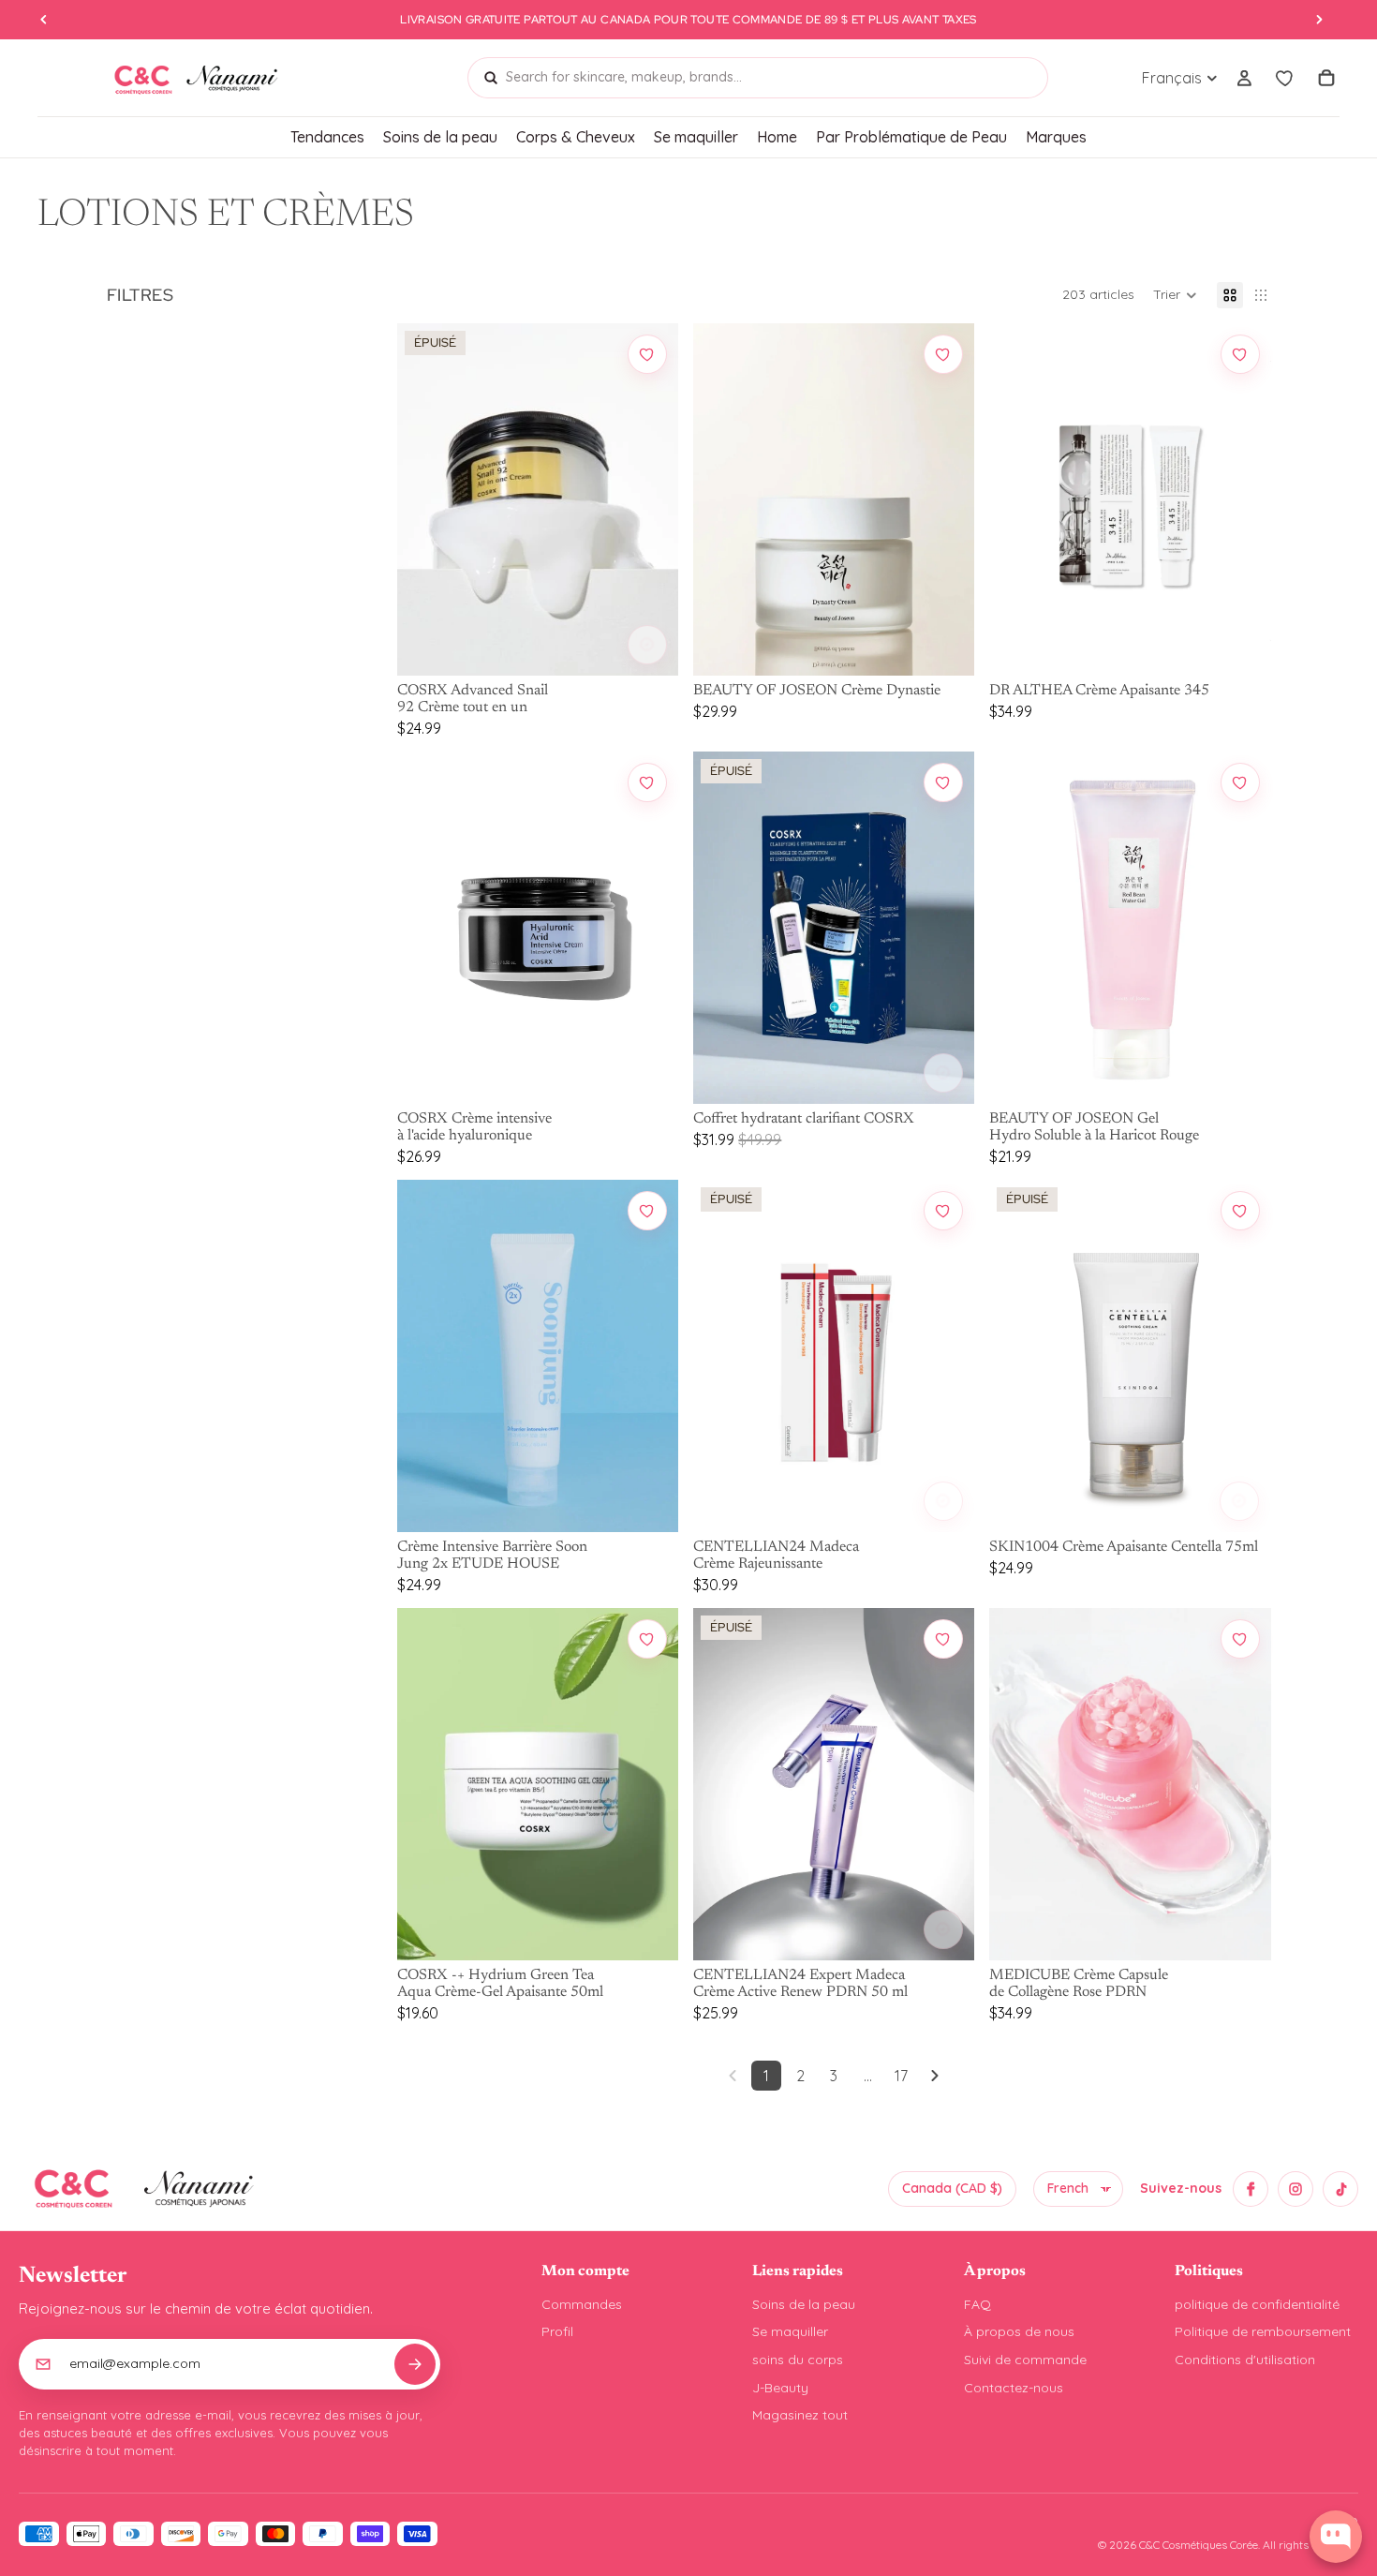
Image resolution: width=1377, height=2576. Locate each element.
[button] (1175, 295)
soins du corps (798, 2360)
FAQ (977, 2304)
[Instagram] (1296, 2189)
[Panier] (1326, 78)
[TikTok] (1340, 2189)
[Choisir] (647, 645)
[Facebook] (1251, 2189)
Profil (557, 2331)
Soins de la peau (804, 2304)
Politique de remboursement (1263, 2331)
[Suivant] (935, 2076)
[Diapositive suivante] (650, 499)
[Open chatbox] (1336, 2537)
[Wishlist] (1285, 78)
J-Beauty (780, 2388)
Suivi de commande (1025, 2360)
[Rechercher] (491, 78)
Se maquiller (790, 2331)
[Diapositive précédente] (425, 499)
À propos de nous (1019, 2331)
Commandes (582, 2304)
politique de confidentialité (1257, 2304)
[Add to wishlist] (647, 354)
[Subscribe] (415, 2364)
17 (901, 2076)
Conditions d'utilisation (1245, 2360)
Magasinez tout (800, 2415)
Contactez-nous (1014, 2388)
